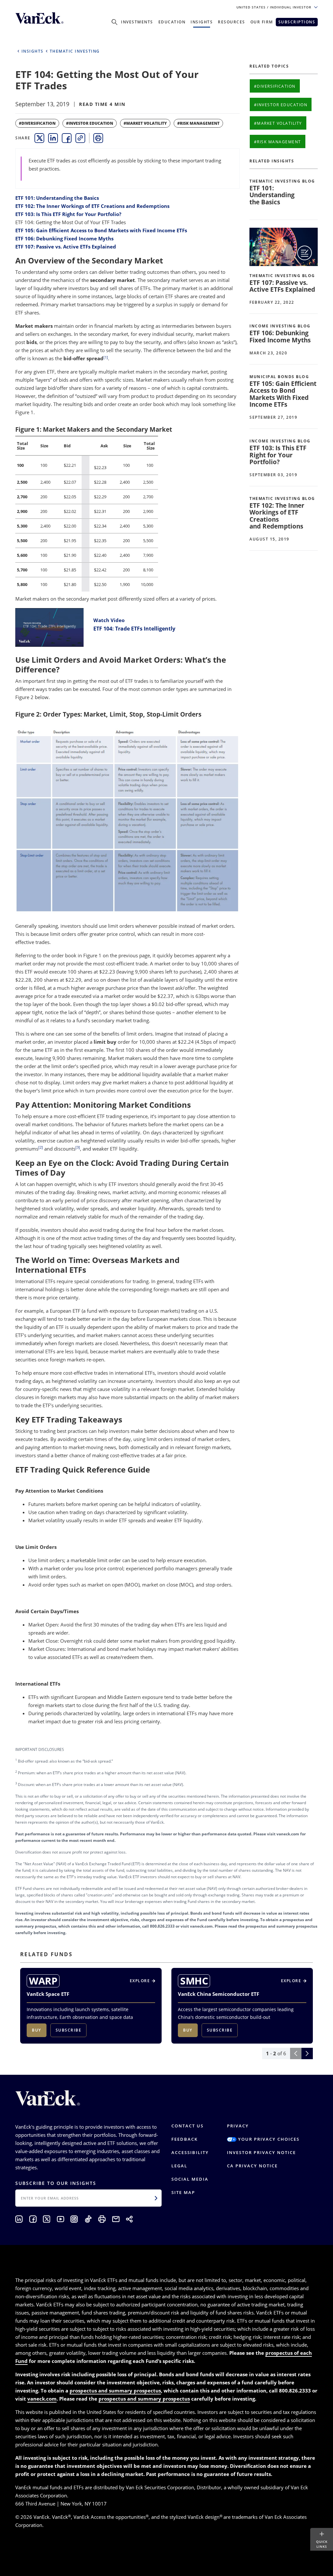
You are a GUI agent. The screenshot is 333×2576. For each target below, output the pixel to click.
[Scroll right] (307, 2053)
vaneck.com (42, 2399)
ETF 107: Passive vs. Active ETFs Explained (66, 247)
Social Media (190, 2179)
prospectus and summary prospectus (115, 2391)
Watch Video (109, 620)
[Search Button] (114, 22)
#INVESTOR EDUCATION (90, 123)
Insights (202, 22)
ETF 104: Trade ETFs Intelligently (134, 629)
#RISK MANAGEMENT (198, 123)
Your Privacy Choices (268, 2139)
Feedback (185, 2139)
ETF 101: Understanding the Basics (57, 198)
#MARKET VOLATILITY (145, 123)
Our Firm (262, 22)
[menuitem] (39, 138)
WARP (43, 1981)
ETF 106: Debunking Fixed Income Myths (64, 238)
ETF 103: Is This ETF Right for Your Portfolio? (68, 214)
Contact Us (187, 2126)
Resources (232, 22)
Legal (179, 2166)
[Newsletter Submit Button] (156, 2198)
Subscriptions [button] (297, 22)
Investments (137, 22)
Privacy (238, 2126)
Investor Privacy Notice (261, 2152)
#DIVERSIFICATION (37, 123)
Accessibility (190, 2152)
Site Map (183, 2192)
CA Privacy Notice (252, 2166)
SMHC (194, 1981)
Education (172, 22)
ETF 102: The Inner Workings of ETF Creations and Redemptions (92, 206)
